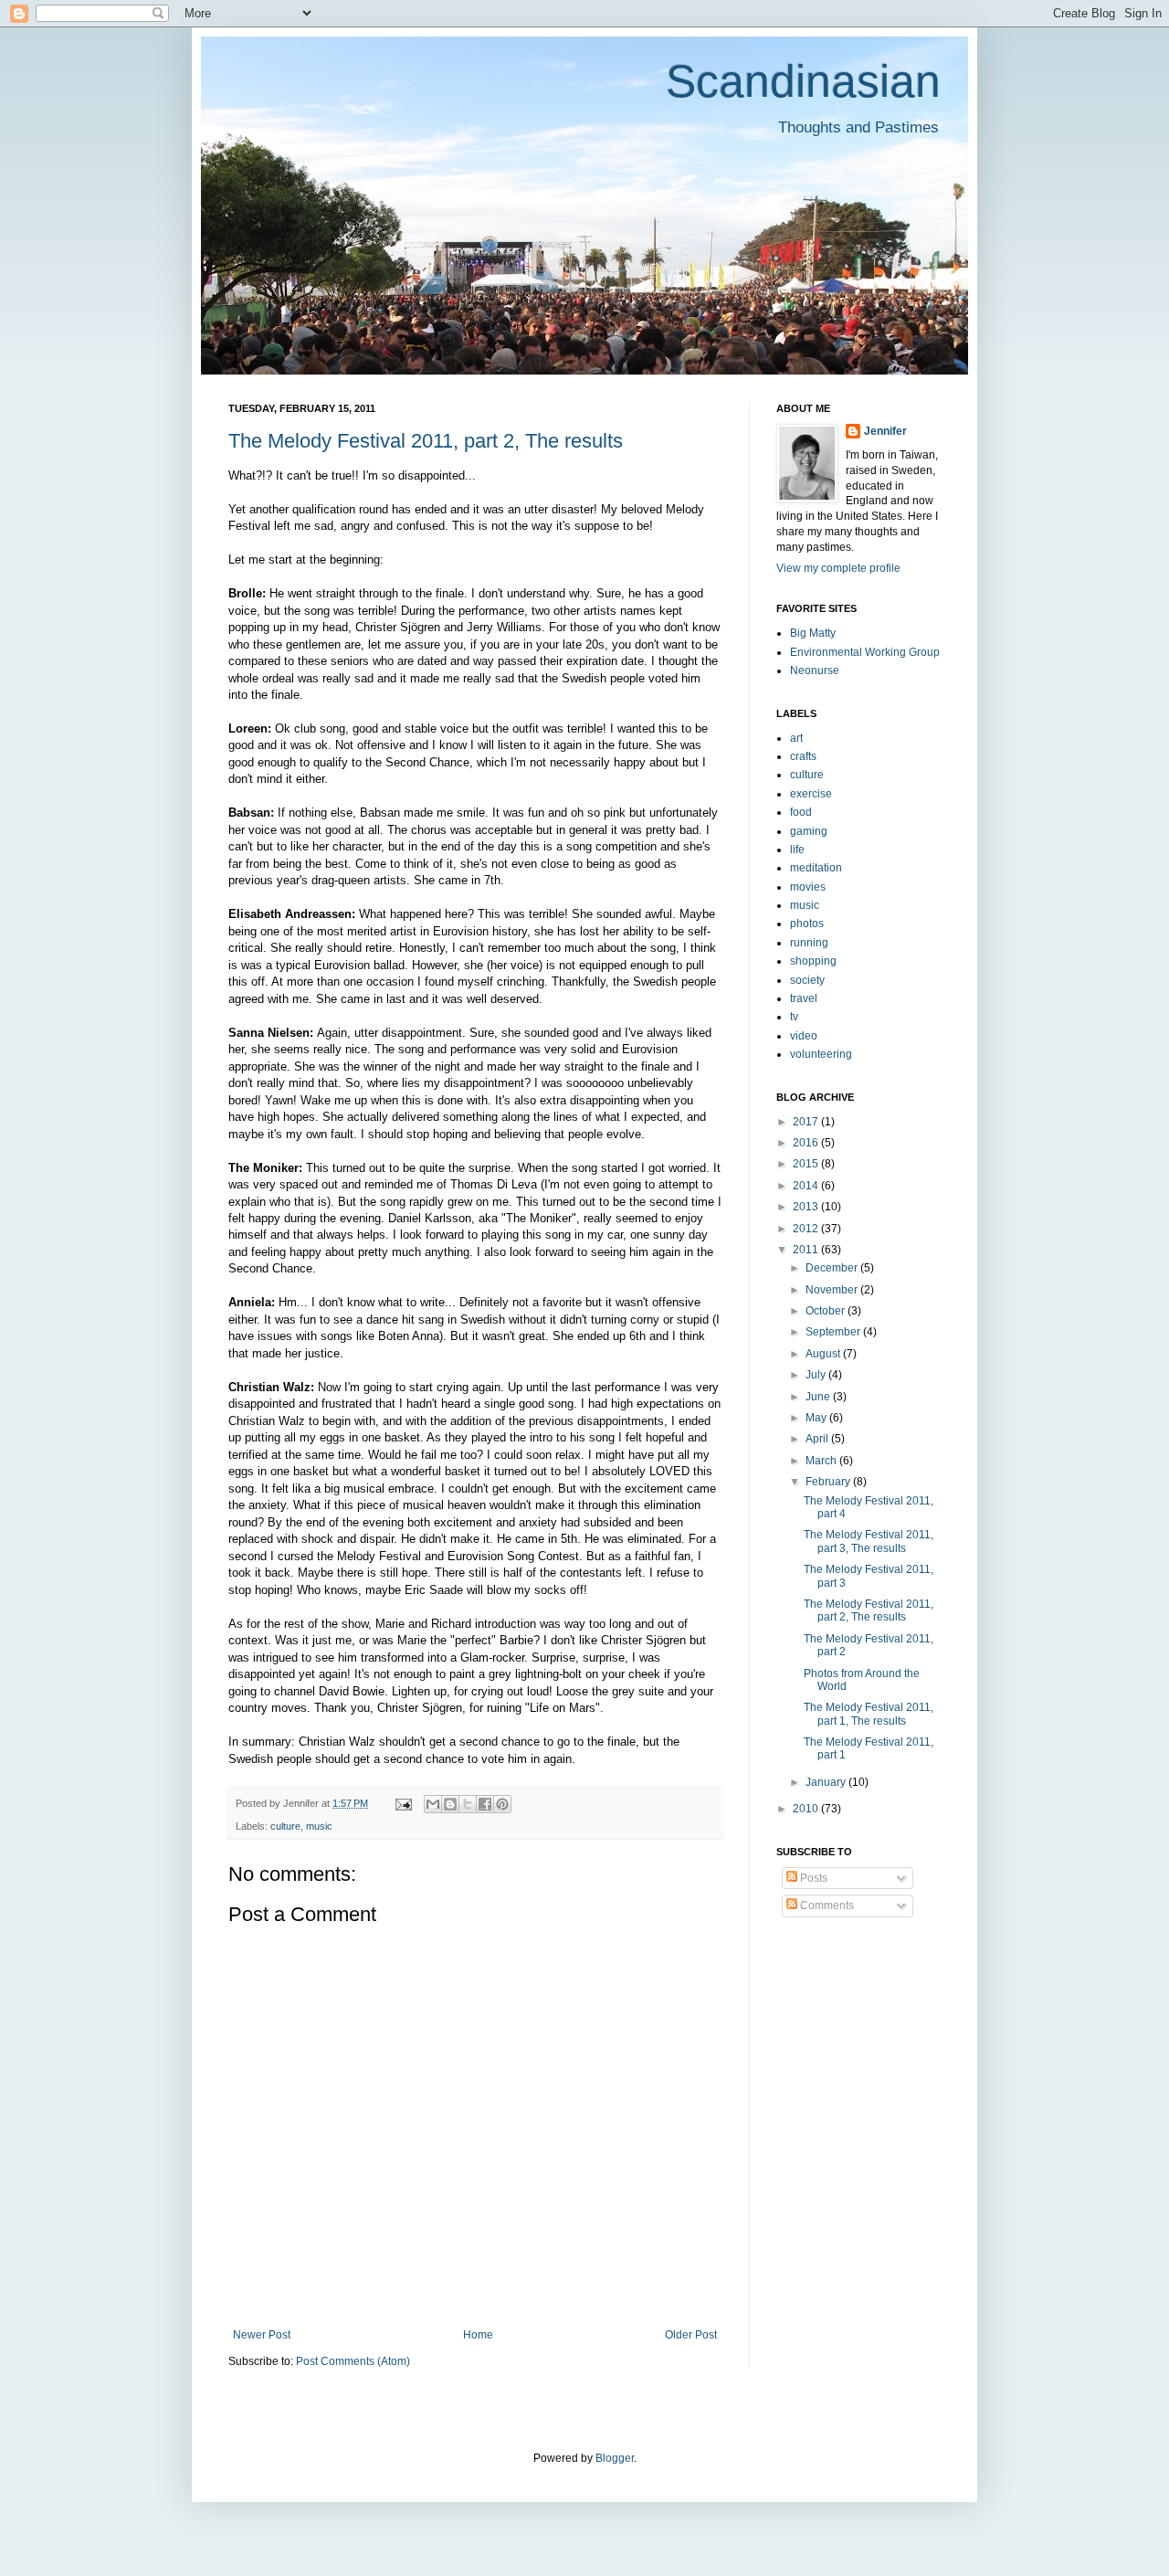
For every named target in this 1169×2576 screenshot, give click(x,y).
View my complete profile (838, 568)
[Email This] (433, 1804)
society (807, 980)
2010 (807, 1809)
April (818, 1439)
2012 (807, 1229)
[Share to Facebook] (485, 1804)
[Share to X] (468, 1804)
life (797, 850)
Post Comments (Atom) (353, 2361)
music (319, 1826)
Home (478, 2335)
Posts (812, 1878)
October (827, 1311)
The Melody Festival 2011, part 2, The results (426, 441)
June (819, 1397)
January (827, 1782)
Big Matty (813, 633)
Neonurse (815, 670)
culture (285, 1826)
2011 (807, 1250)
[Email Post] (403, 1803)
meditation (816, 868)
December (833, 1268)
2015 (807, 1164)
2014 (807, 1186)
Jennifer (885, 431)
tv (794, 1017)
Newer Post (262, 2335)
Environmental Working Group (865, 652)
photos (807, 924)
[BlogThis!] (450, 1804)
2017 (807, 1122)
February (829, 1482)
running (809, 943)
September (834, 1332)
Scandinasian (803, 81)
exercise (811, 794)
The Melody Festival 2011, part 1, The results (869, 1714)
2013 (807, 1207)
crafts (803, 756)
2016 (807, 1143)
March (822, 1461)
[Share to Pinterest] (502, 1804)
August (824, 1354)
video (804, 1036)
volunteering (821, 1054)
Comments (826, 1906)
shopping (813, 961)
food (801, 812)
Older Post (691, 2335)
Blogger (615, 2458)
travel (804, 998)
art (796, 738)
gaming (809, 831)
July (817, 1375)
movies (808, 887)
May (817, 1418)
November (833, 1290)
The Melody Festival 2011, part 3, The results (869, 1541)
